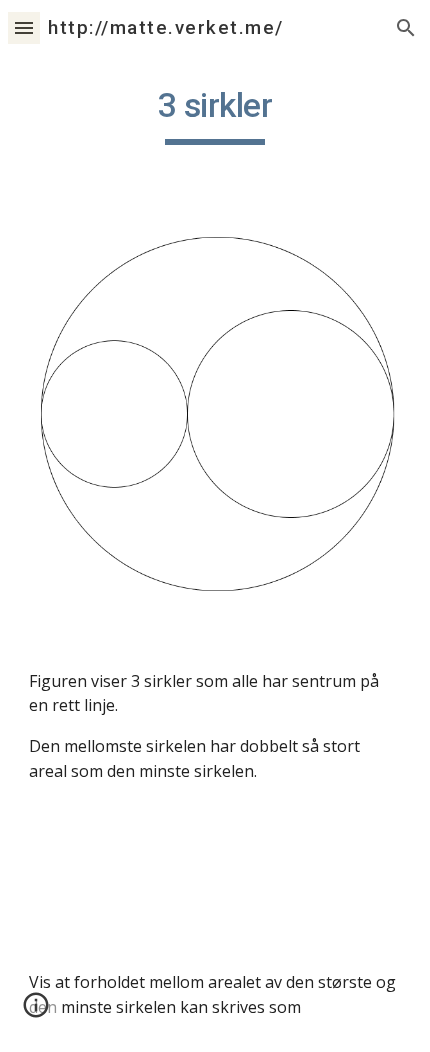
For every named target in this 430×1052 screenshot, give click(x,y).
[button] (24, 27)
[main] (215, 115)
